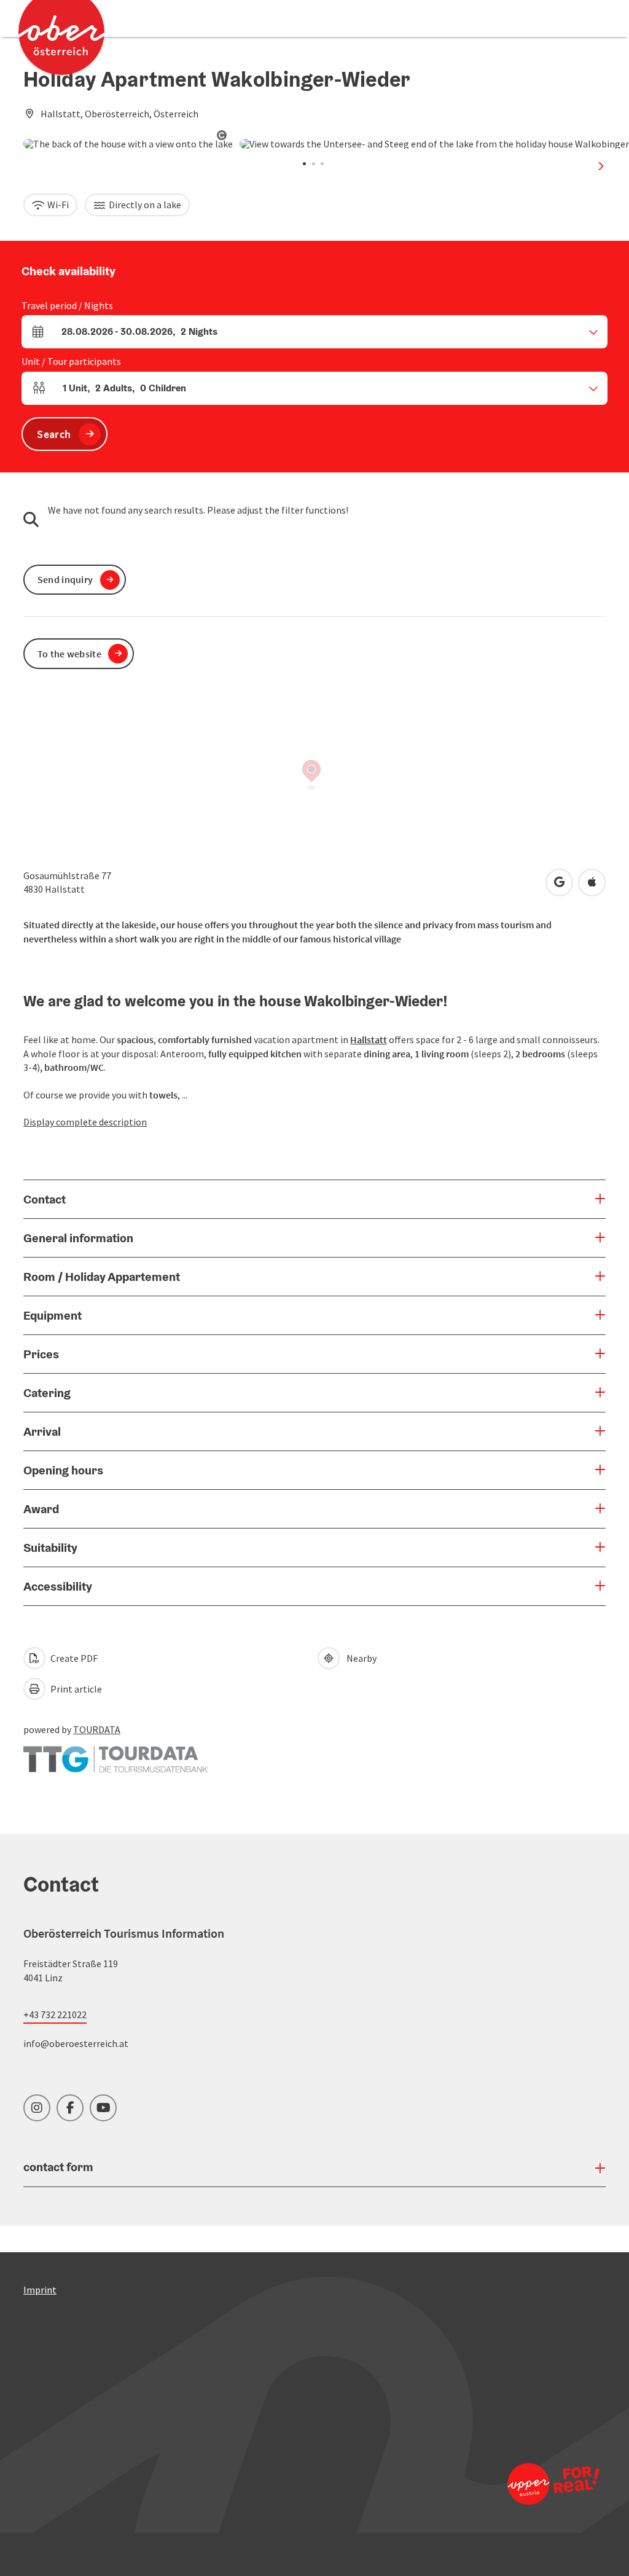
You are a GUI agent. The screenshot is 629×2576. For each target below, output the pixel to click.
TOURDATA (97, 1729)
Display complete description (85, 1122)
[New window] (115, 1753)
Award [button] (41, 1509)
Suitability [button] (50, 1548)
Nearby (360, 1658)
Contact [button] (45, 1199)
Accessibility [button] (58, 1586)
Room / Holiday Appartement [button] (102, 1277)
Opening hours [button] (63, 1470)
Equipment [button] (53, 1315)
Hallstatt (369, 1039)
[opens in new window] (533, 2484)
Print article (75, 1689)
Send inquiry (65, 579)
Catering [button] (47, 1393)
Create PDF (73, 1658)
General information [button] (78, 1238)
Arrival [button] (42, 1431)
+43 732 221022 (55, 2014)
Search (54, 434)
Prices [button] (41, 1354)
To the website (69, 654)
